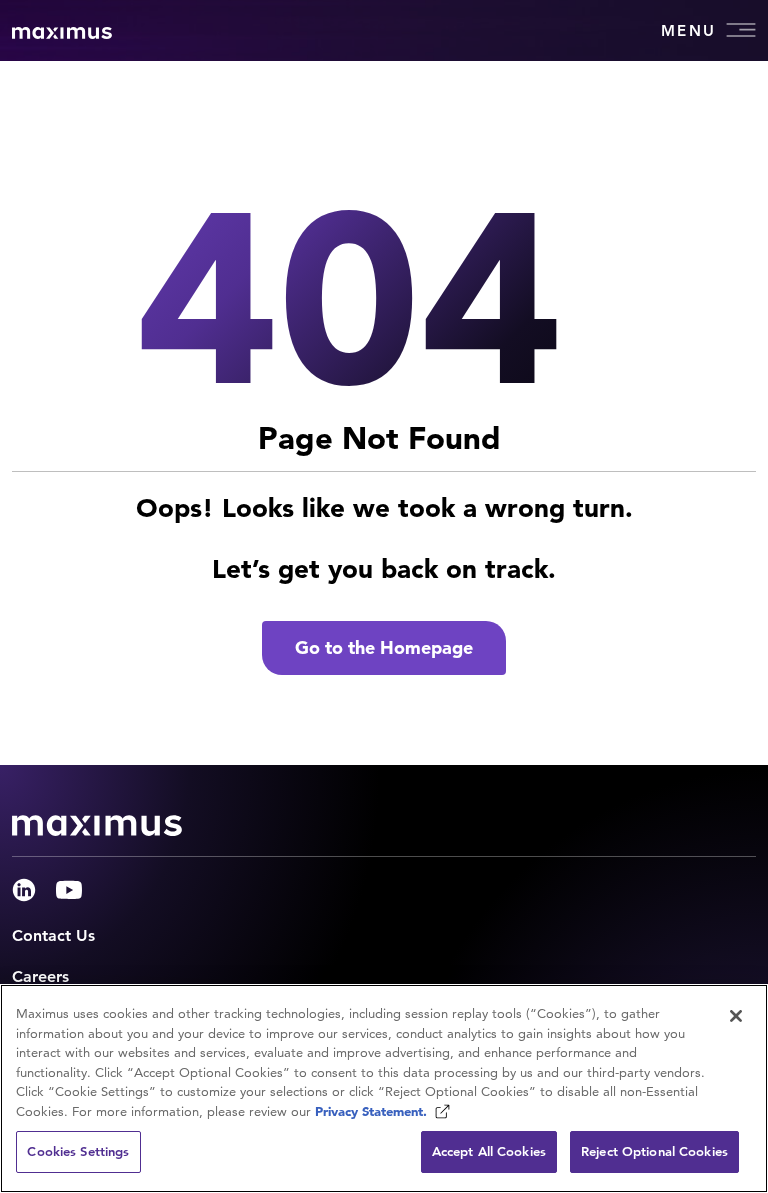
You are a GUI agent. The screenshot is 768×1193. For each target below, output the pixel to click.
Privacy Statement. (373, 1111)
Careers (40, 976)
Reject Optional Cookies (654, 1151)
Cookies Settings (78, 1151)
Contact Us (53, 935)
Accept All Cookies (489, 1151)
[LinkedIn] (24, 890)
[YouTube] (69, 890)
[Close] (736, 1016)
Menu (688, 30)
